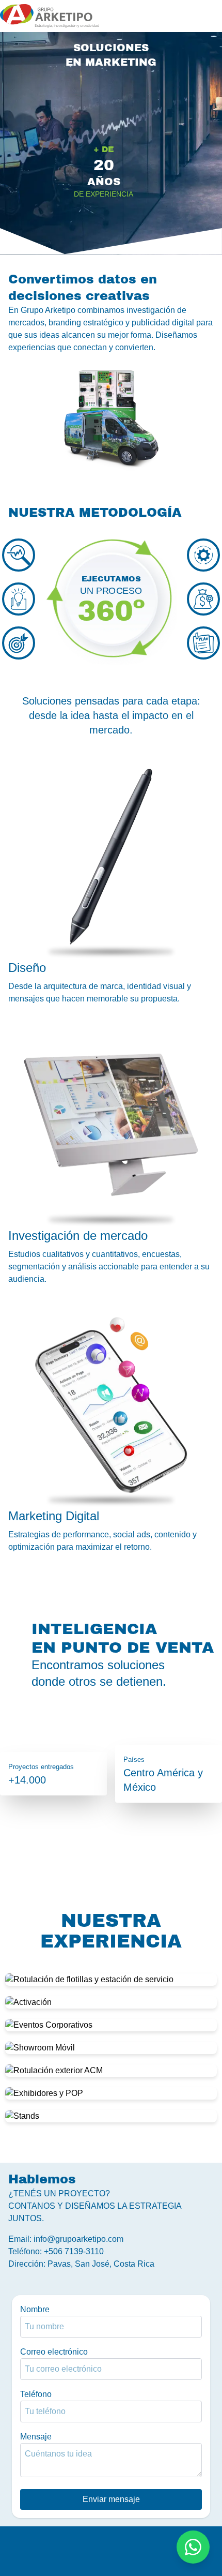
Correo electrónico (54, 2352)
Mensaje (36, 2437)
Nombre (35, 2309)
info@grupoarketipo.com (78, 2239)
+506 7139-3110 (74, 2251)
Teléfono (36, 2394)
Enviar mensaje (111, 2499)
